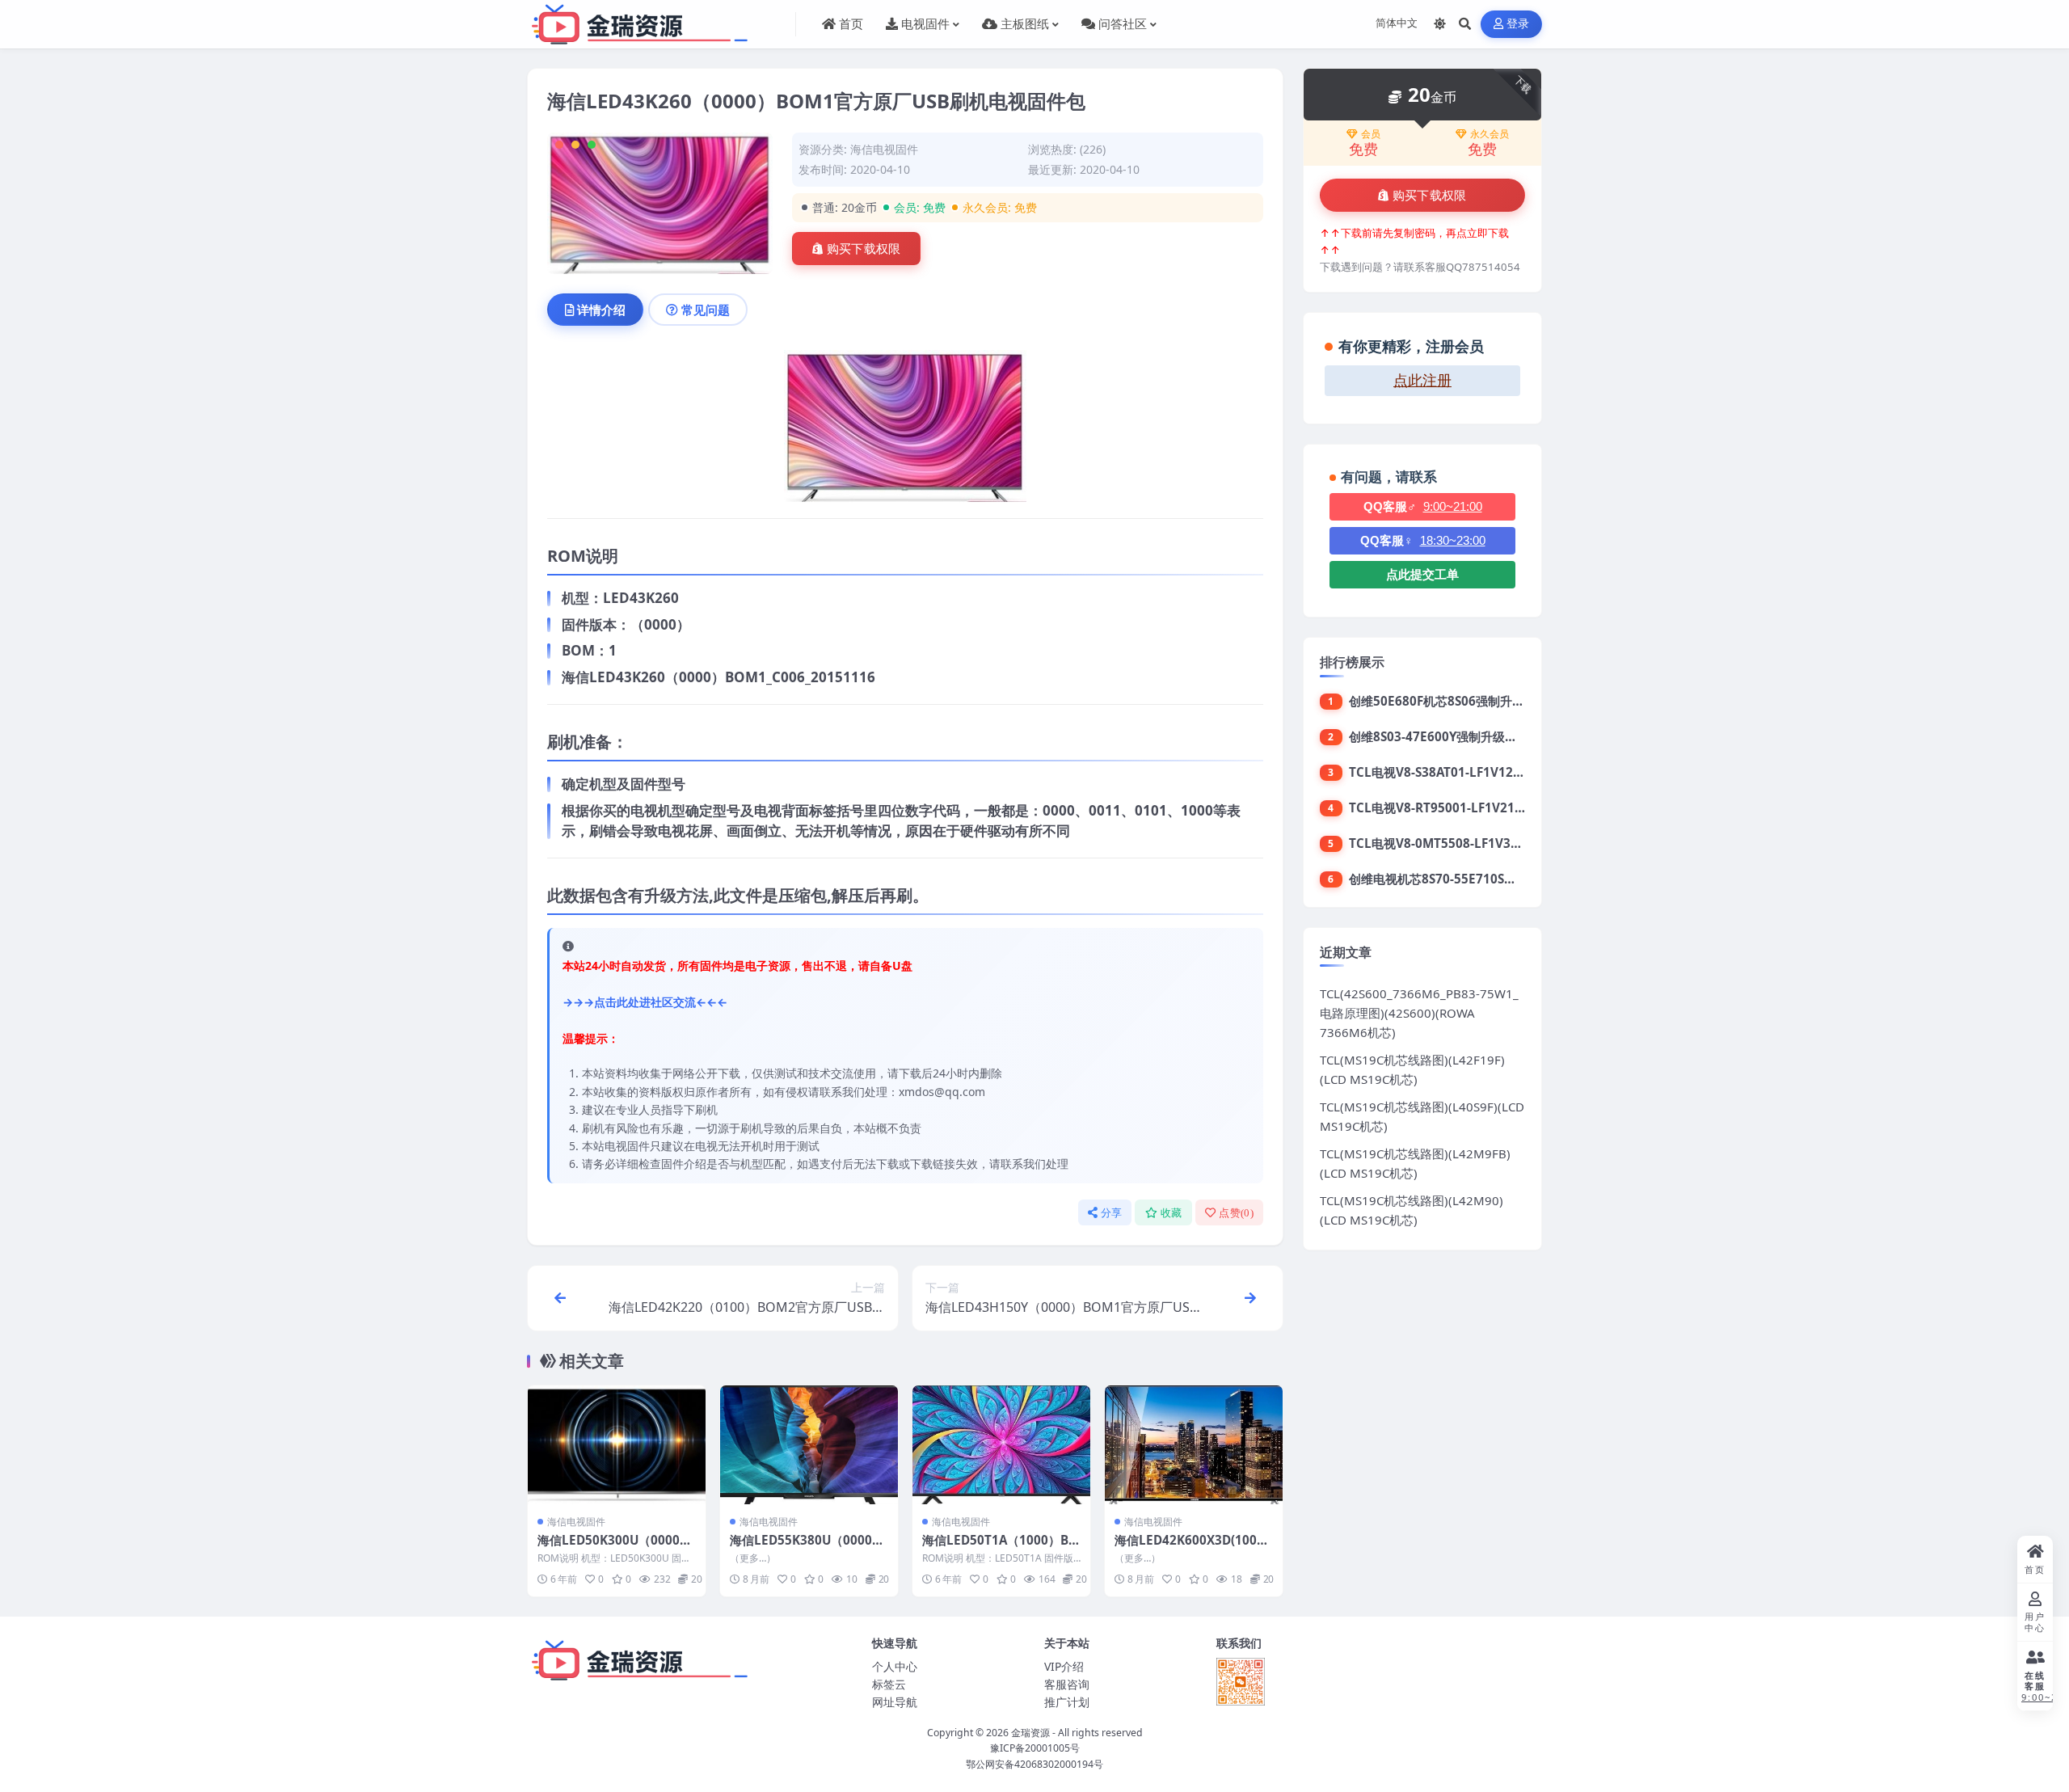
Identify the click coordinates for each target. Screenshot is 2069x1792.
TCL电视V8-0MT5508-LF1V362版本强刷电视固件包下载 (1504, 843)
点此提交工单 (1422, 574)
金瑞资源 (1030, 1733)
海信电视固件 (884, 149)
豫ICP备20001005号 (1035, 1748)
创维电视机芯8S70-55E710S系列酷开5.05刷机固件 (1487, 879)
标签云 (889, 1684)
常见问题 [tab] (706, 310)
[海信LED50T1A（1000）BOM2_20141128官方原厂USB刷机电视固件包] (1001, 1445)
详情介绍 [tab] (601, 310)
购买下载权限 (864, 249)
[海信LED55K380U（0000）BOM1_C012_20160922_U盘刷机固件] (809, 1445)
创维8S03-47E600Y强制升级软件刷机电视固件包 (1481, 736)
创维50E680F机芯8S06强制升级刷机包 (1455, 701)
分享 (1112, 1213)
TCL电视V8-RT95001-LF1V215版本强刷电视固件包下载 (1502, 807)
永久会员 (1490, 134)
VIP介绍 (1064, 1666)
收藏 (1171, 1213)
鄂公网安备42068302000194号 (1034, 1764)
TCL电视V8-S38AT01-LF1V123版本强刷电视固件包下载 (1501, 772)
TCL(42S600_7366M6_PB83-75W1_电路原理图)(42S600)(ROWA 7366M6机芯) (1419, 1013)
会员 (1371, 134)
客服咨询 (1067, 1684)
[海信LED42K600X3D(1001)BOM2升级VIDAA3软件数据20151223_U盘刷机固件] (1194, 1445)
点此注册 (1422, 381)
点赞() (1236, 1213)
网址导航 (895, 1702)
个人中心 (895, 1666)
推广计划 (1067, 1702)
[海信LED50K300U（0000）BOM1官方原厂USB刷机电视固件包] (617, 1445)
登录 (1518, 24)
